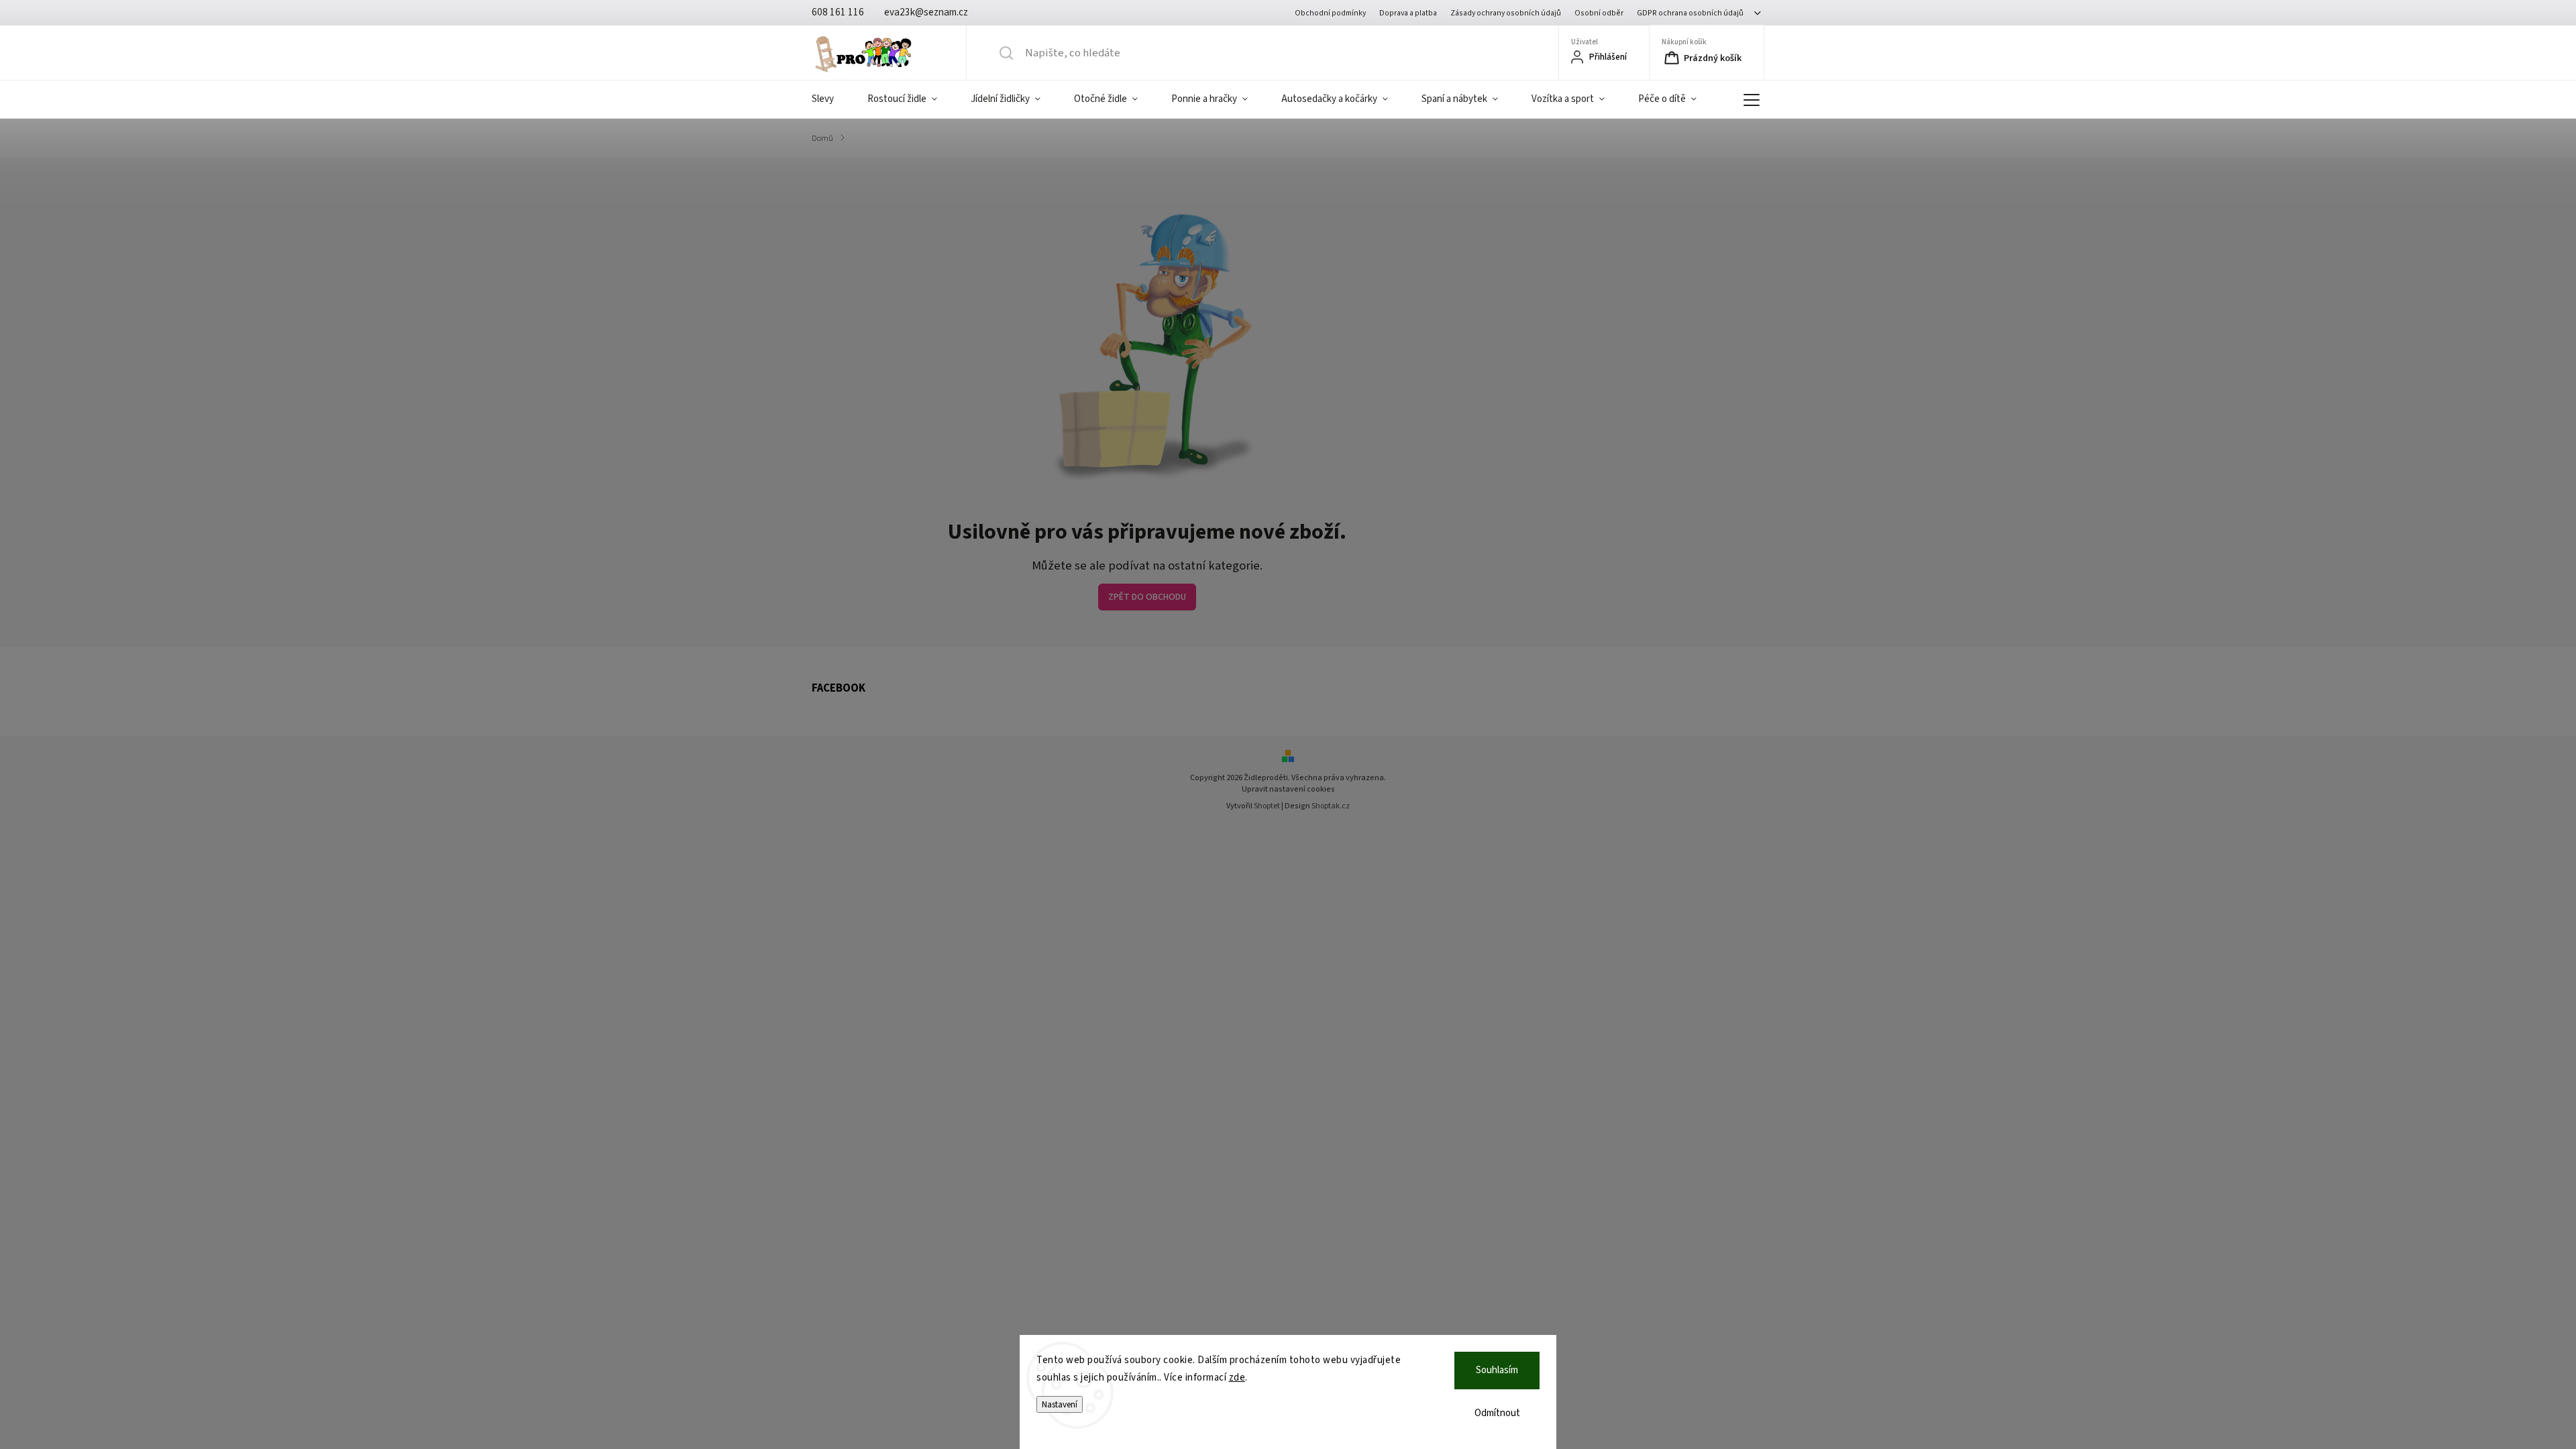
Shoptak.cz (1331, 806)
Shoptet (1267, 806)
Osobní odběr (1599, 13)
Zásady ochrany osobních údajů (1506, 13)
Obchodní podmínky (1330, 13)
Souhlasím (1497, 1370)
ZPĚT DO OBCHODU (1147, 597)
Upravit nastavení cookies (1288, 789)
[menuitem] (831, 99)
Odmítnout (1497, 1413)
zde (1237, 1378)
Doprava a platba (1408, 13)
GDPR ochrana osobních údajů (1690, 13)
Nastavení (1060, 1404)
